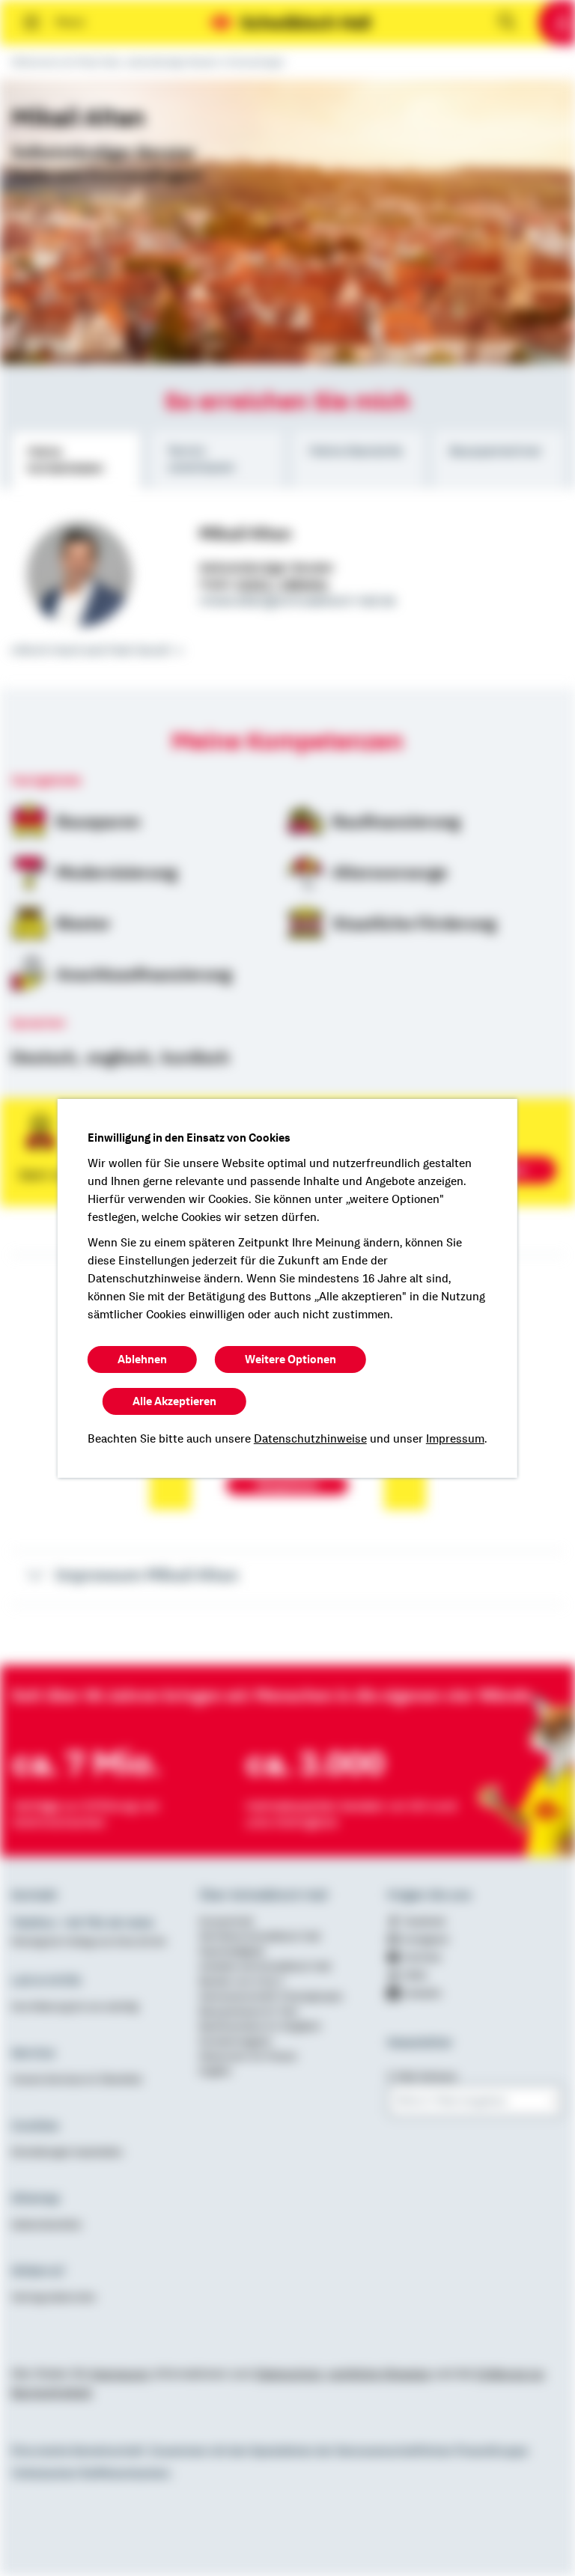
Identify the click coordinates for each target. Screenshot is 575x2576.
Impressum (455, 1439)
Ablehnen (142, 1359)
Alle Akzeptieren (174, 1401)
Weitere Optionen (290, 1359)
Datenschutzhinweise (310, 1439)
